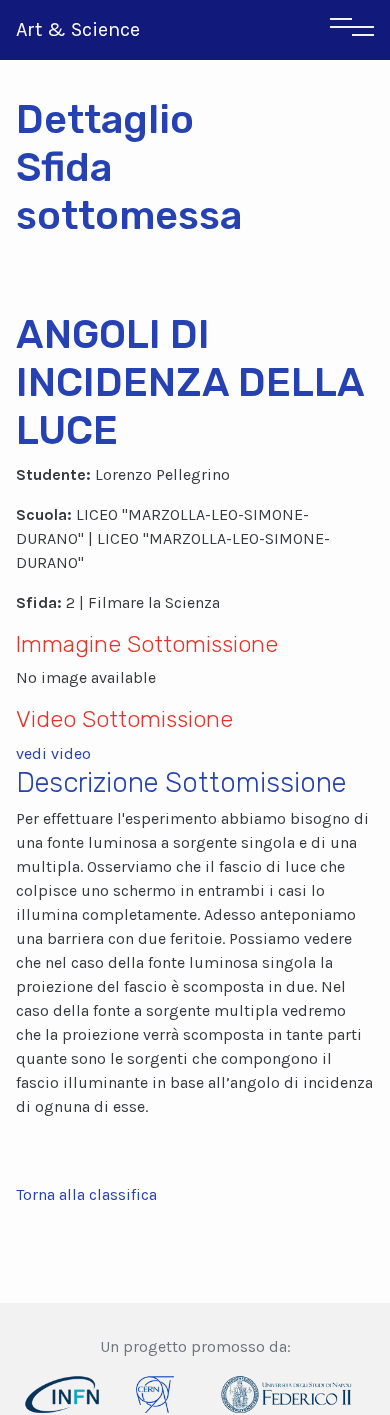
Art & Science (78, 29)
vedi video (53, 753)
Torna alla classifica (86, 1194)
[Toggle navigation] (352, 30)
